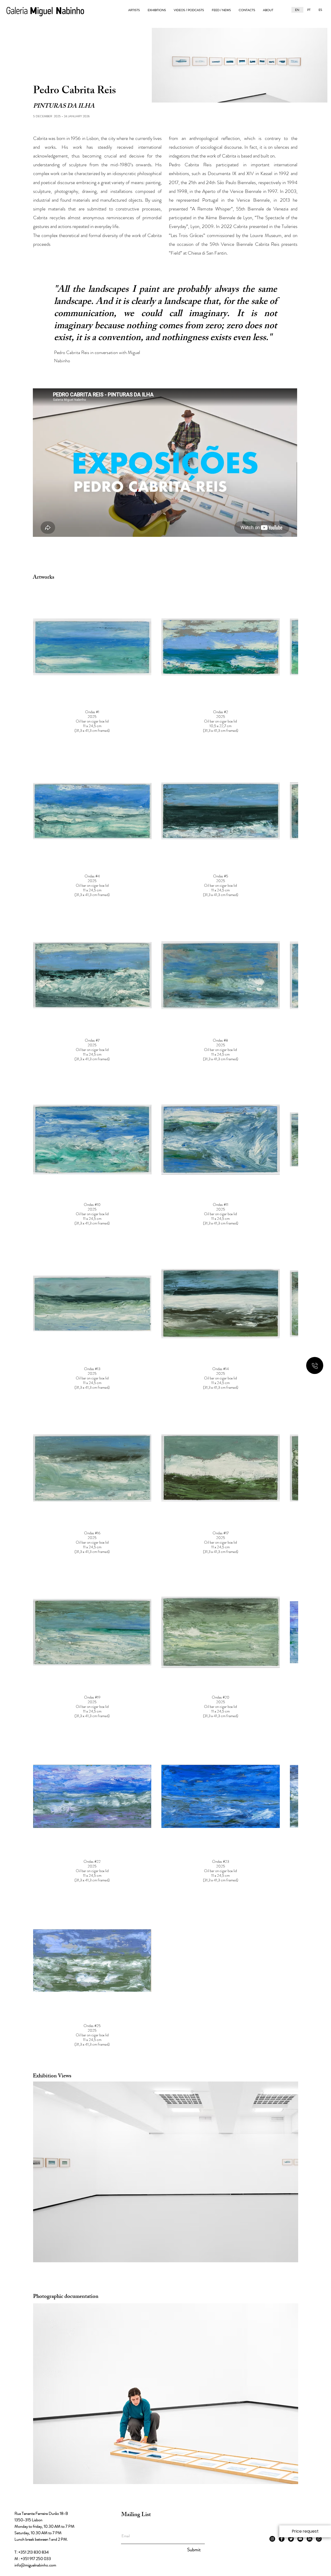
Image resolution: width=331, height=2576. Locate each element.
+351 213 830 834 (33, 2222)
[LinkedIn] (310, 2209)
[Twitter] (291, 2209)
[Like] (315, 1365)
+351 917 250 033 (36, 2229)
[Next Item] (289, 1848)
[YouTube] (300, 2209)
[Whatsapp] (319, 2209)
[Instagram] (272, 2209)
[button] (305, 2531)
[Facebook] (282, 2209)
